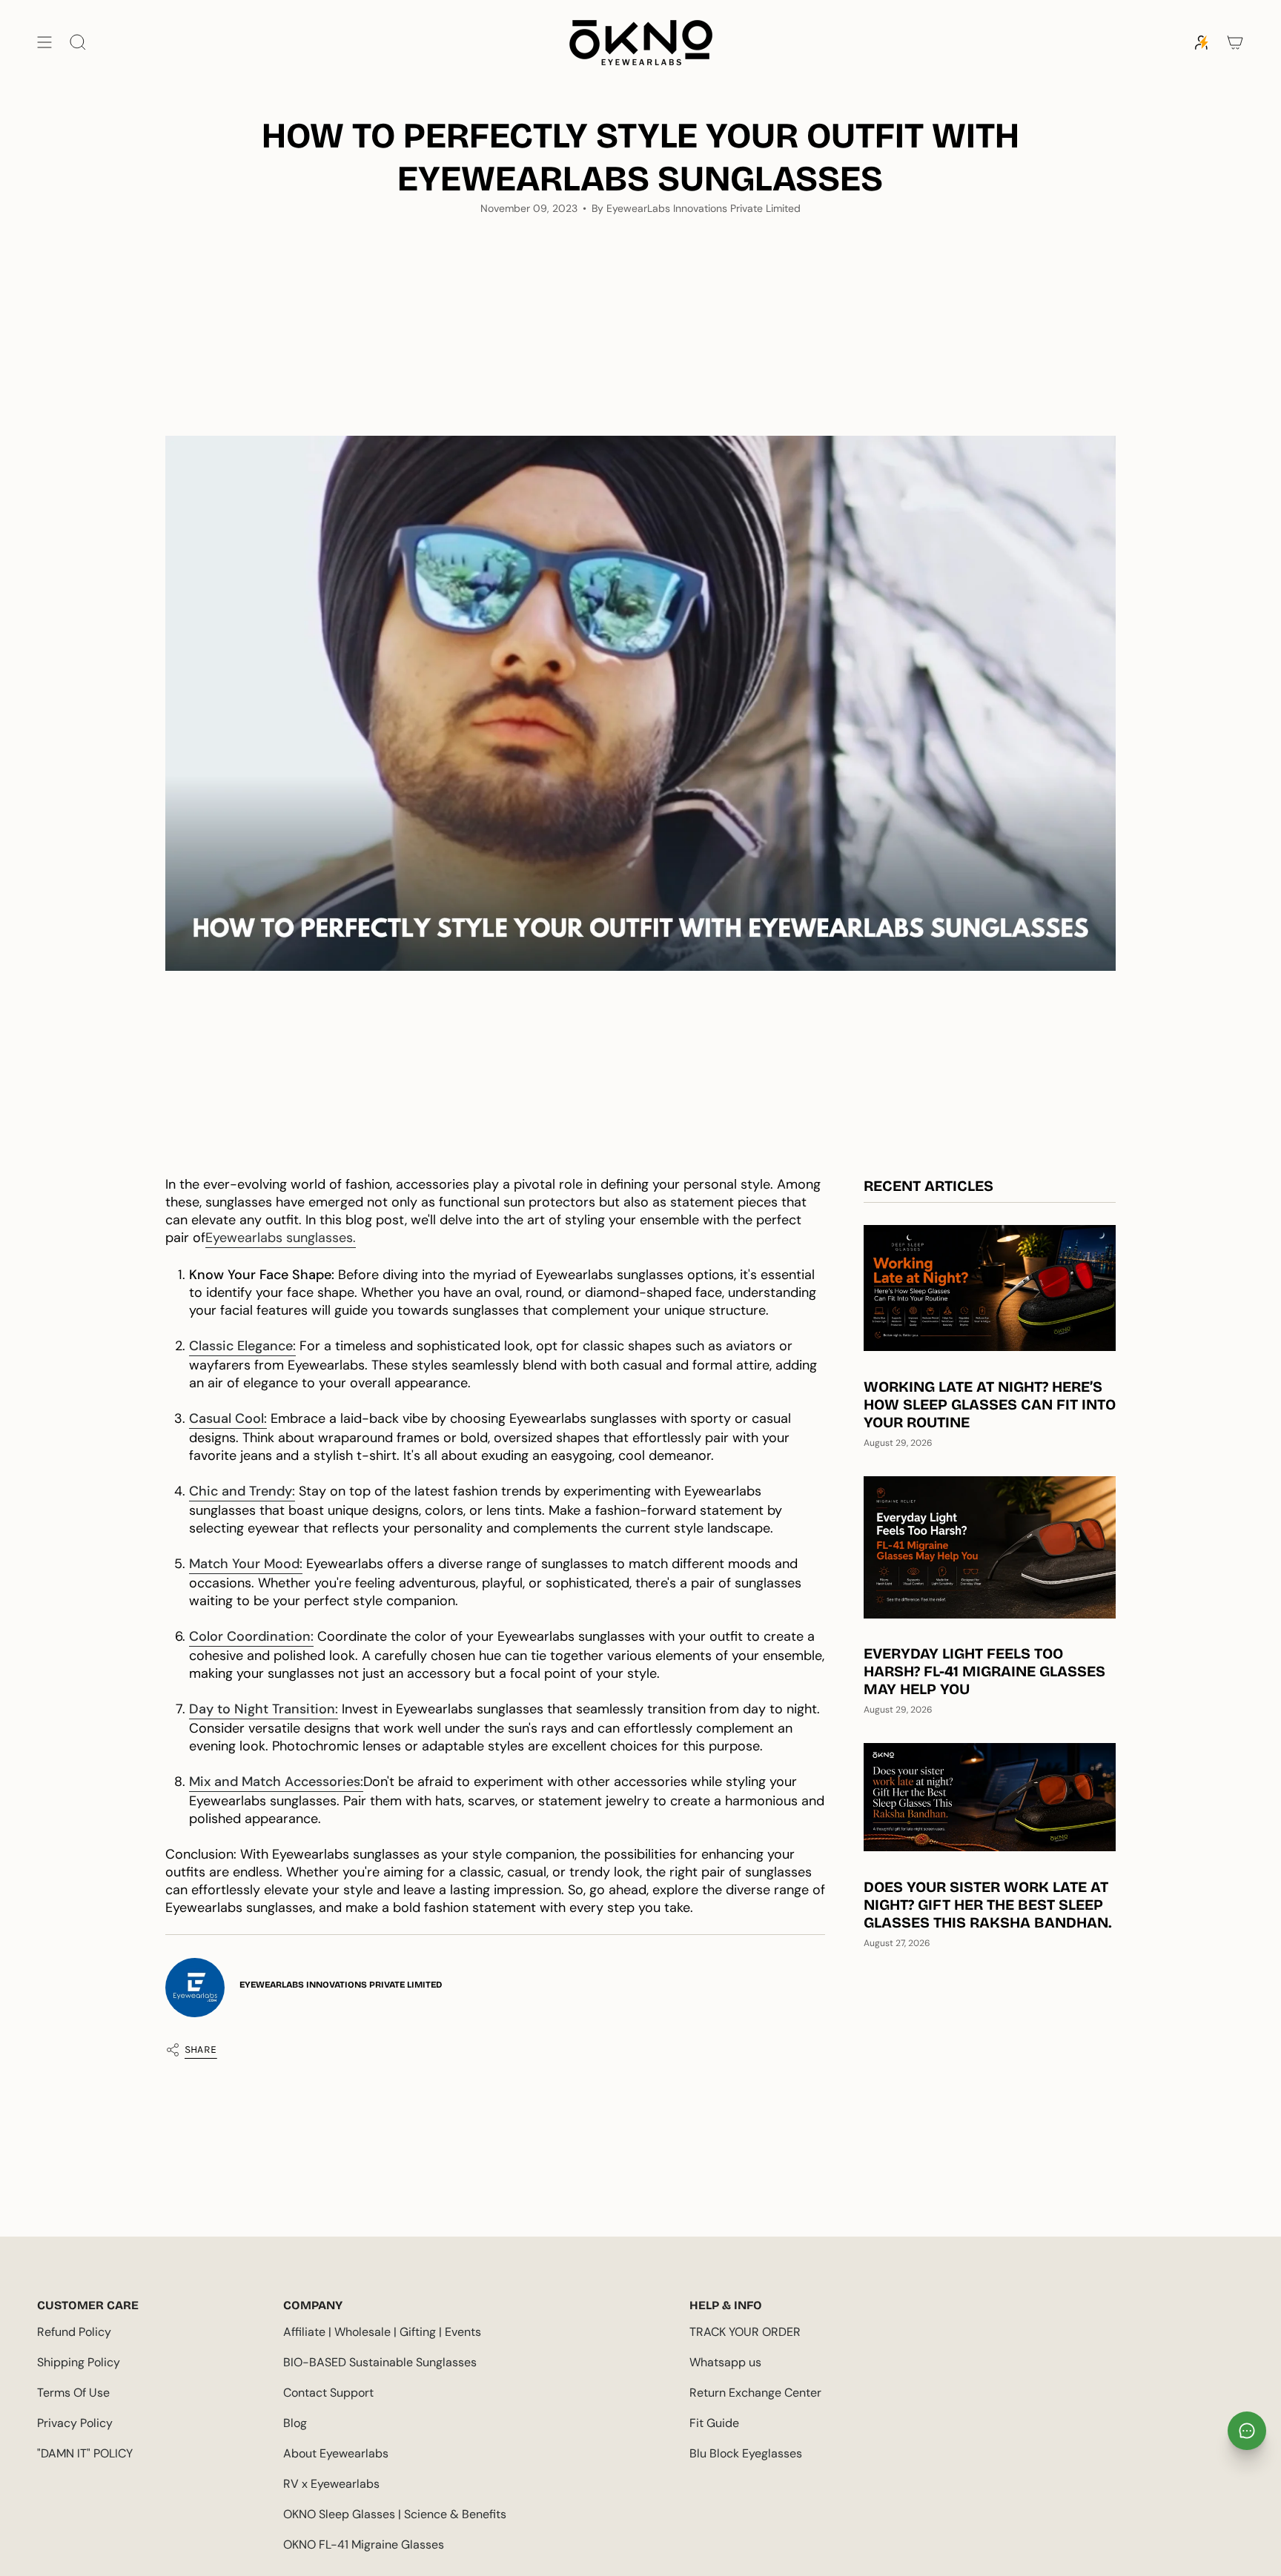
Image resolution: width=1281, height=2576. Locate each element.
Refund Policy (74, 2332)
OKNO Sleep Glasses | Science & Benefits (395, 2514)
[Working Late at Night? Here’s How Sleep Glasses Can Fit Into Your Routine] (990, 1288)
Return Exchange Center (755, 2393)
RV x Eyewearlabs (331, 2484)
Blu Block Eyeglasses (746, 2453)
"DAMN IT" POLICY (85, 2453)
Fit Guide (714, 2423)
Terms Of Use (73, 2393)
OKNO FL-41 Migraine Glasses (364, 2545)
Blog (295, 2423)
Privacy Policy (75, 2423)
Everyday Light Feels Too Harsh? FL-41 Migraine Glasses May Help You (984, 1672)
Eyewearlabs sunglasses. (281, 1238)
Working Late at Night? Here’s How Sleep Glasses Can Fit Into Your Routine (990, 1404)
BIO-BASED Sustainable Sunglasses (380, 2362)
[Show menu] (44, 43)
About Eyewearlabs (336, 2453)
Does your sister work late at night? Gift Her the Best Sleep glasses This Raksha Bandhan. (988, 1905)
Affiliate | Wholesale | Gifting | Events (382, 2332)
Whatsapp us (725, 2362)
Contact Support (328, 2393)
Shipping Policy (79, 2362)
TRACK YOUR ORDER (745, 2332)
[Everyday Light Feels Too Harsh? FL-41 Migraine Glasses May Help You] (990, 1547)
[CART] (1235, 43)
